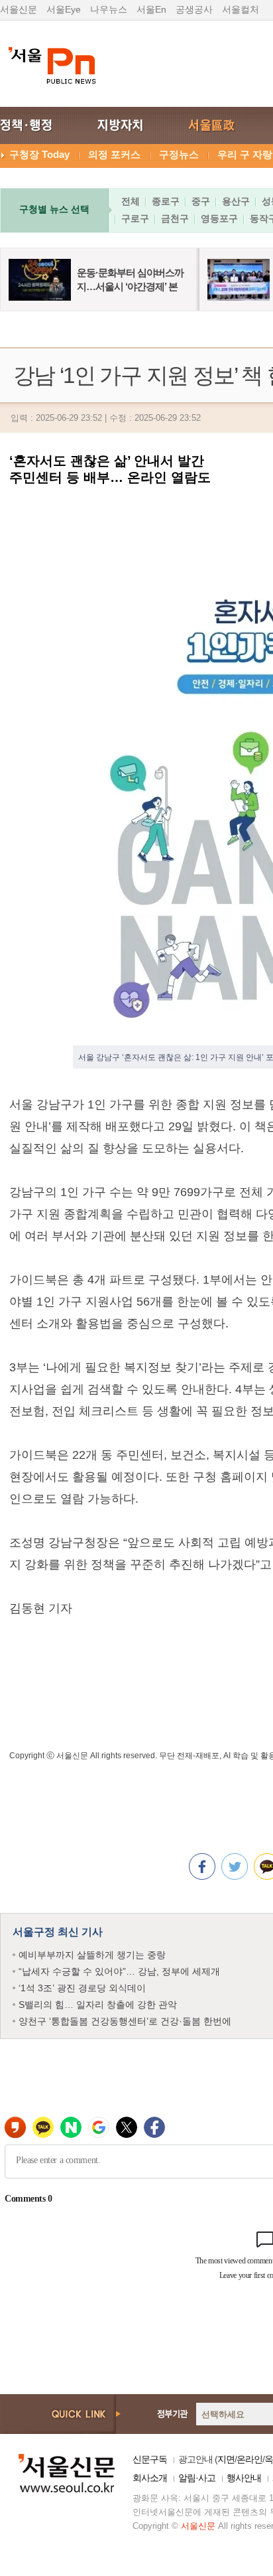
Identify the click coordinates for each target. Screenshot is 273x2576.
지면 (226, 2459)
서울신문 (19, 9)
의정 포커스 (114, 154)
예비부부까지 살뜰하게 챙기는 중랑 (92, 1955)
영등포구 (219, 218)
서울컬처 (241, 9)
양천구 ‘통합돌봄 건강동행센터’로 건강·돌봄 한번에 (125, 2021)
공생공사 (194, 9)
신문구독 (150, 2459)
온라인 (249, 2459)
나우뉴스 (109, 9)
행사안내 (244, 2478)
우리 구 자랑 (245, 154)
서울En (151, 9)
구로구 (135, 218)
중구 (201, 201)
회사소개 (150, 2478)
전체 (131, 201)
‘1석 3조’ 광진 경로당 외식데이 (82, 1988)
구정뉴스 (179, 154)
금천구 (175, 218)
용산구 (236, 201)
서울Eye (64, 9)
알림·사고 (197, 2478)
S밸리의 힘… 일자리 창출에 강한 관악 (98, 2005)
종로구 (166, 201)
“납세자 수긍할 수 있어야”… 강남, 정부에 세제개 (119, 1971)
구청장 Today (39, 154)
